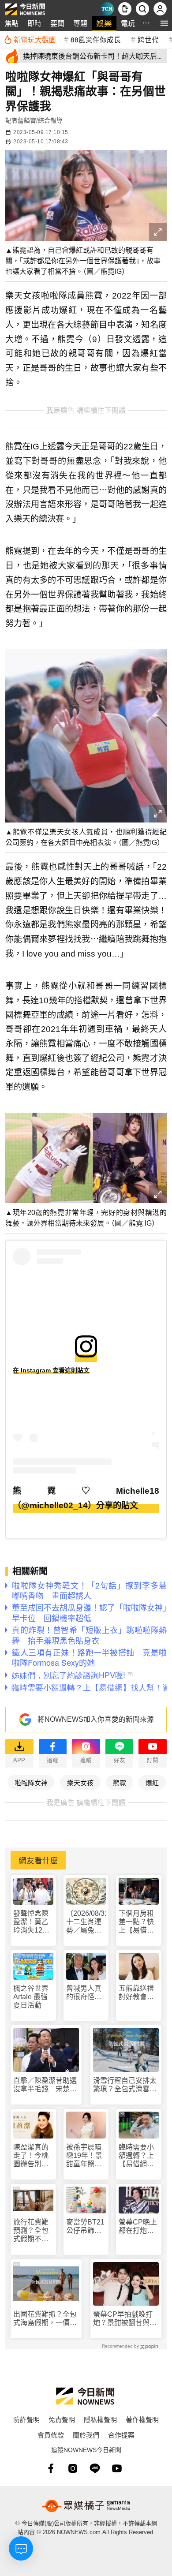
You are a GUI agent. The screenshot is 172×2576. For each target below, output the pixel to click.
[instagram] (73, 2468)
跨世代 (148, 39)
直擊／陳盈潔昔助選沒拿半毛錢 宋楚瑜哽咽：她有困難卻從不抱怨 (45, 2085)
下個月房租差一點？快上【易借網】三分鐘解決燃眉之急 (138, 1922)
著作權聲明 (142, 2419)
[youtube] (117, 2468)
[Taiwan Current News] (107, 9)
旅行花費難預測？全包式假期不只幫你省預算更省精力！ (31, 2231)
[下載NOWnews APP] (125, 9)
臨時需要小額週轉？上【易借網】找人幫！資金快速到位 (136, 2156)
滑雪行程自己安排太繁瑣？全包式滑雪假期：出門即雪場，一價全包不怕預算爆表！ (125, 2085)
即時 (34, 23)
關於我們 (86, 2435)
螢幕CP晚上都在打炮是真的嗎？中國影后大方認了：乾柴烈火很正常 (138, 2226)
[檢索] (142, 9)
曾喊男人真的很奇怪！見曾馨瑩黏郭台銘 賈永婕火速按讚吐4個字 (84, 1993)
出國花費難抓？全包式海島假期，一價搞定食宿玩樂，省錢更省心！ (45, 2319)
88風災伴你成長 (96, 39)
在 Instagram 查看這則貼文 (51, 1370)
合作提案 (121, 2435)
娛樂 (104, 23)
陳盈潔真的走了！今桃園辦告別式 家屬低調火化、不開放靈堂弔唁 (33, 2156)
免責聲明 (62, 2419)
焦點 (11, 23)
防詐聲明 (26, 2419)
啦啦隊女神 (31, 1782)
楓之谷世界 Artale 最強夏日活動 (31, 1997)
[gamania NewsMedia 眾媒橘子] (86, 2506)
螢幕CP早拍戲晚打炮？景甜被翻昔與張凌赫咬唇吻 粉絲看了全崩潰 (125, 2319)
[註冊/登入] (160, 9)
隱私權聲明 (100, 2419)
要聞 (57, 23)
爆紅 (152, 1782)
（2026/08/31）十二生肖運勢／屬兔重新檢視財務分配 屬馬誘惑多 (86, 1922)
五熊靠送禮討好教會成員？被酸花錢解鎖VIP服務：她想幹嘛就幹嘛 (138, 1993)
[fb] (51, 2468)
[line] (95, 2468)
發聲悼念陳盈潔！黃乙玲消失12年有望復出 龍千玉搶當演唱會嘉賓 (31, 1922)
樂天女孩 (80, 1782)
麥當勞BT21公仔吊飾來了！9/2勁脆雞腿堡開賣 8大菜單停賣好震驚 (86, 2226)
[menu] (164, 23)
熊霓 (120, 1782)
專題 (80, 23)
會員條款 (51, 2435)
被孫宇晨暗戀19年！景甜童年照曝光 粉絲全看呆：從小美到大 (84, 2156)
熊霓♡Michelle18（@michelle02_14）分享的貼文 (86, 1498)
